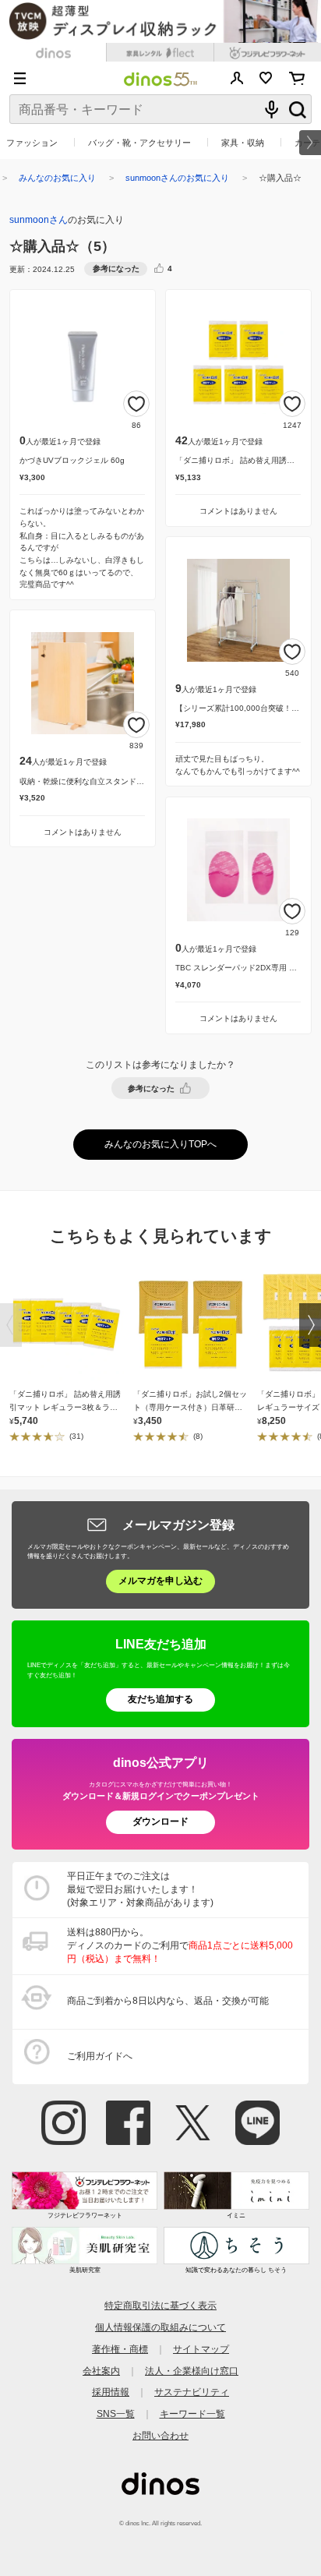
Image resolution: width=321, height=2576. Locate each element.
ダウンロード (160, 1822)
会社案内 (101, 2371)
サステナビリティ (192, 2392)
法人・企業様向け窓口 (192, 2371)
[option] (71, 1355)
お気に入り (266, 78)
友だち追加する (160, 1699)
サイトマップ (201, 2349)
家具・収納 (243, 143)
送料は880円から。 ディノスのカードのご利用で (180, 1945)
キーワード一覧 (192, 2414)
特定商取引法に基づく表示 (160, 2306)
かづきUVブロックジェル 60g (72, 460)
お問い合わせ (160, 2436)
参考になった (151, 1088)
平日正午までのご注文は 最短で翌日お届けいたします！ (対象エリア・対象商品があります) (140, 1889)
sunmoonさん (39, 220)
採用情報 (111, 2392)
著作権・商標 (120, 2349)
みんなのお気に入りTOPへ (160, 1144)
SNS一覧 (116, 2414)
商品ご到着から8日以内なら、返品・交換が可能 (168, 2001)
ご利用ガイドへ (100, 2056)
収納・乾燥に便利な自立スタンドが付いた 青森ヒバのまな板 (126, 781)
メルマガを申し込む (160, 1581)
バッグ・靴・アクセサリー (139, 143)
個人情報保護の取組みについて (160, 2327)
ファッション (32, 143)
